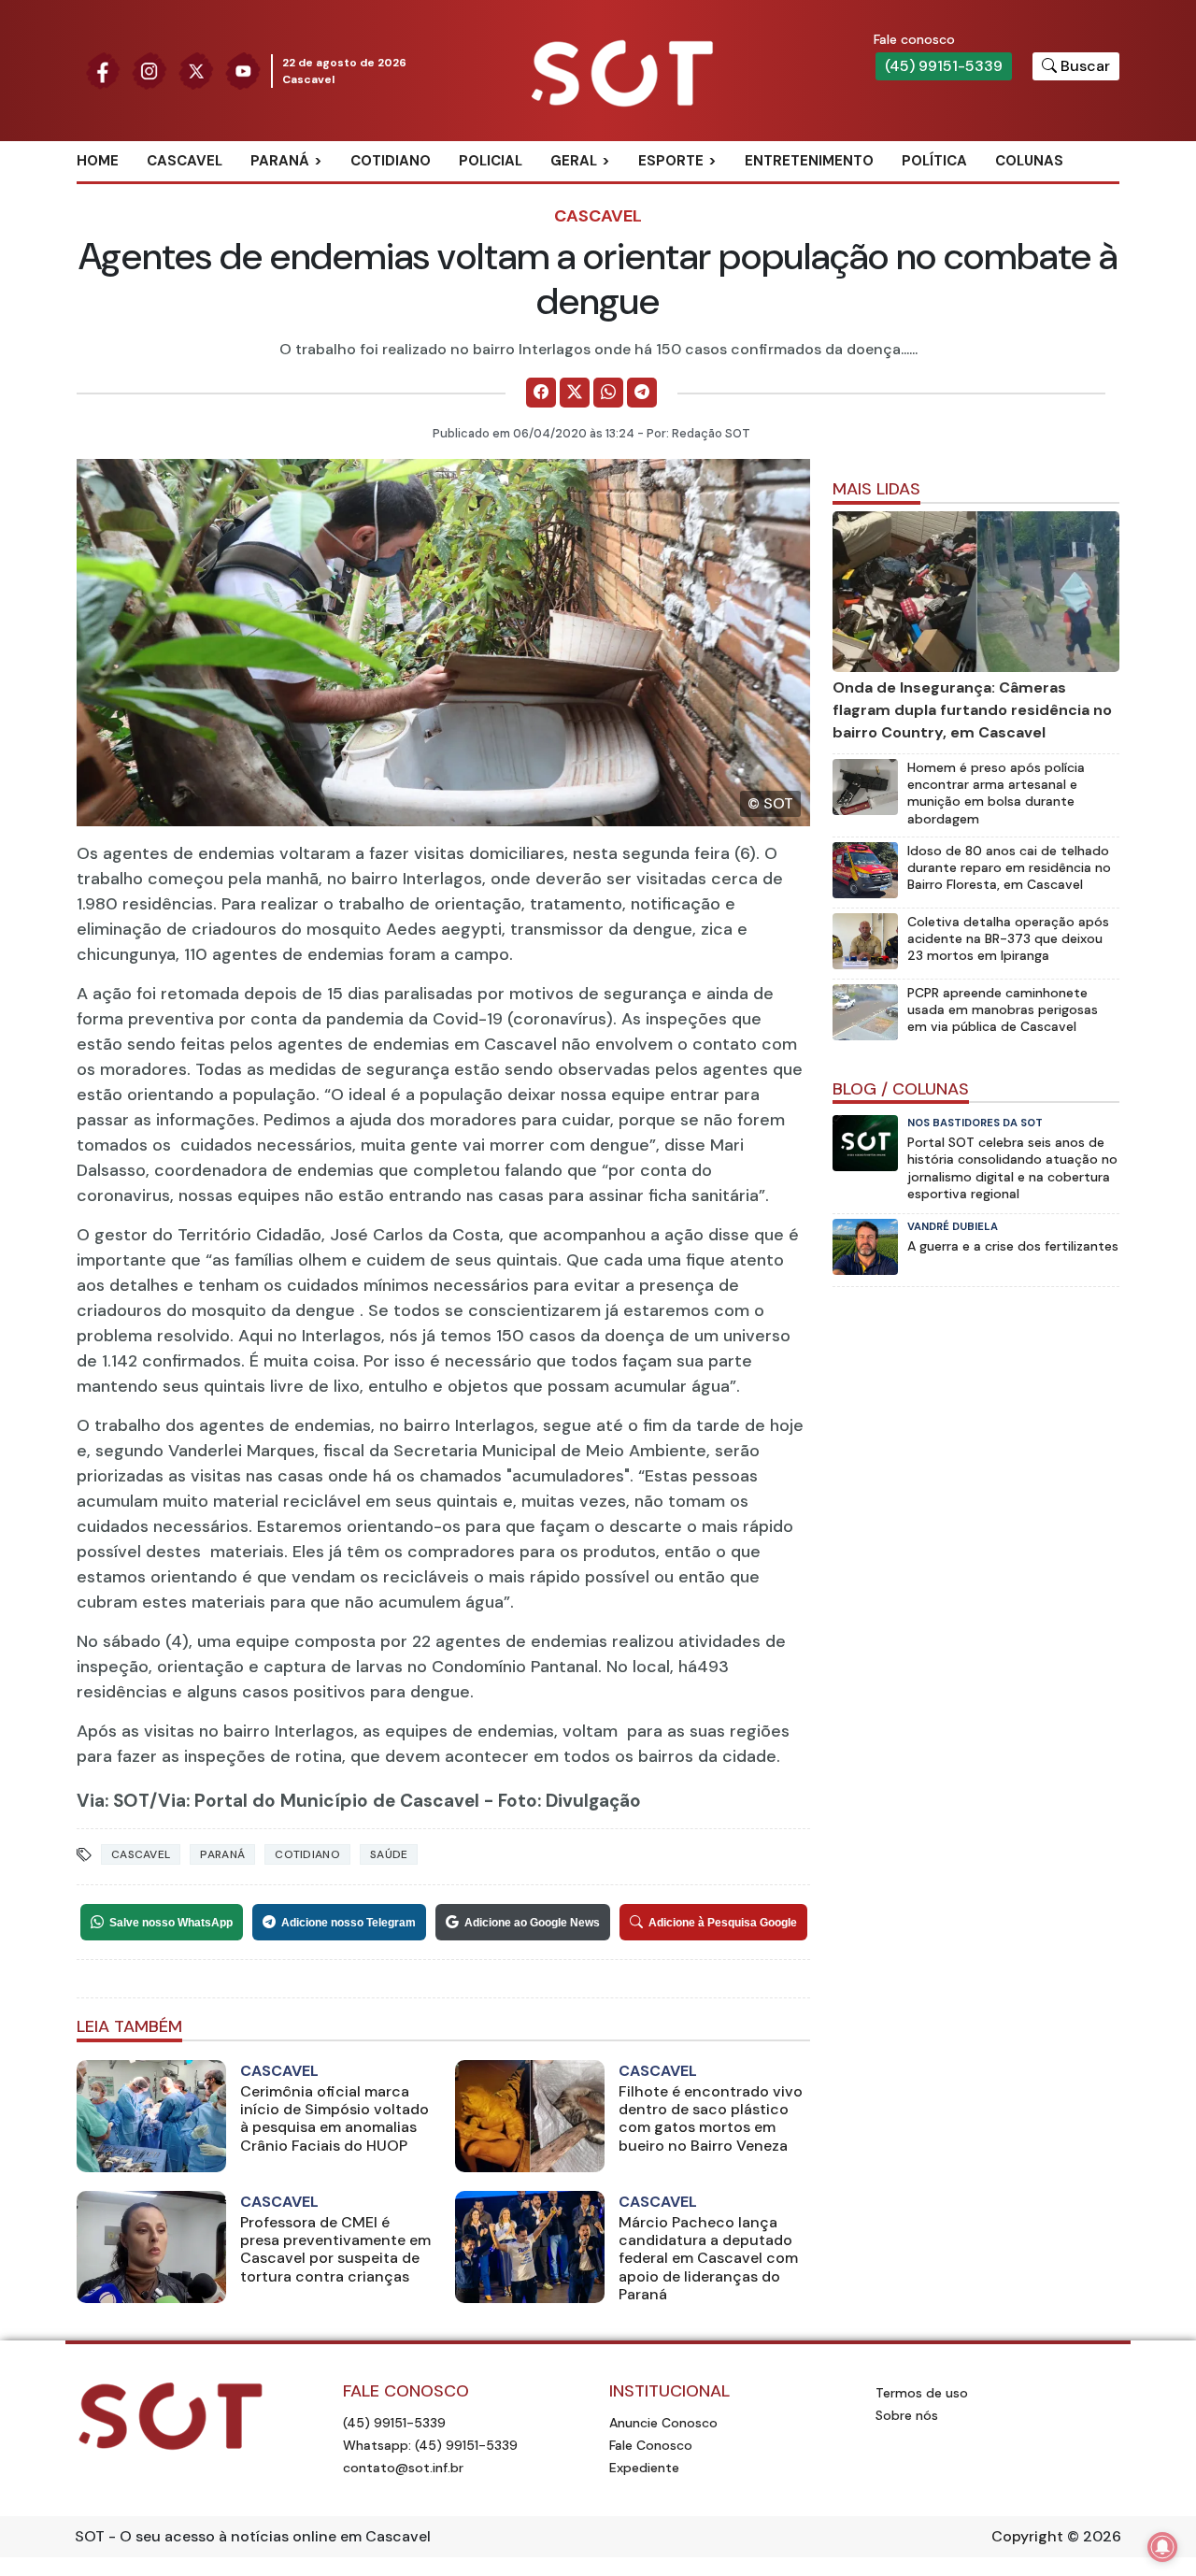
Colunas (1029, 161)
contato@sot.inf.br (403, 2468)
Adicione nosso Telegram (349, 1923)
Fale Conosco (651, 2445)
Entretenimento (809, 161)
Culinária (606, 192)
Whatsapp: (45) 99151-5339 (430, 2445)
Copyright (1027, 2536)
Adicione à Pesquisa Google (723, 1923)
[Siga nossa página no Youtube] (243, 70)
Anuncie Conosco (663, 2423)
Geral (574, 161)
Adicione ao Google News (532, 1923)
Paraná (280, 161)
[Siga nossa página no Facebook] (103, 70)
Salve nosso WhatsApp (171, 1923)
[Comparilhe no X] (575, 393)
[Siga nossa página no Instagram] (149, 70)
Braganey (308, 192)
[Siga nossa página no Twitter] (196, 70)
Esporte (671, 161)
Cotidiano (391, 161)
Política (934, 161)
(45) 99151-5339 (944, 66)
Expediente (644, 2468)
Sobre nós (907, 2415)
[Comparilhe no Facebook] (541, 393)
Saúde (389, 1854)
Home (98, 161)
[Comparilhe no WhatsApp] (608, 393)
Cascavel (185, 161)
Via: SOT (113, 1801)
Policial (491, 161)
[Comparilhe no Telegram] (642, 393)
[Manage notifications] (1162, 2547)
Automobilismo (717, 192)
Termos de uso (922, 2393)
